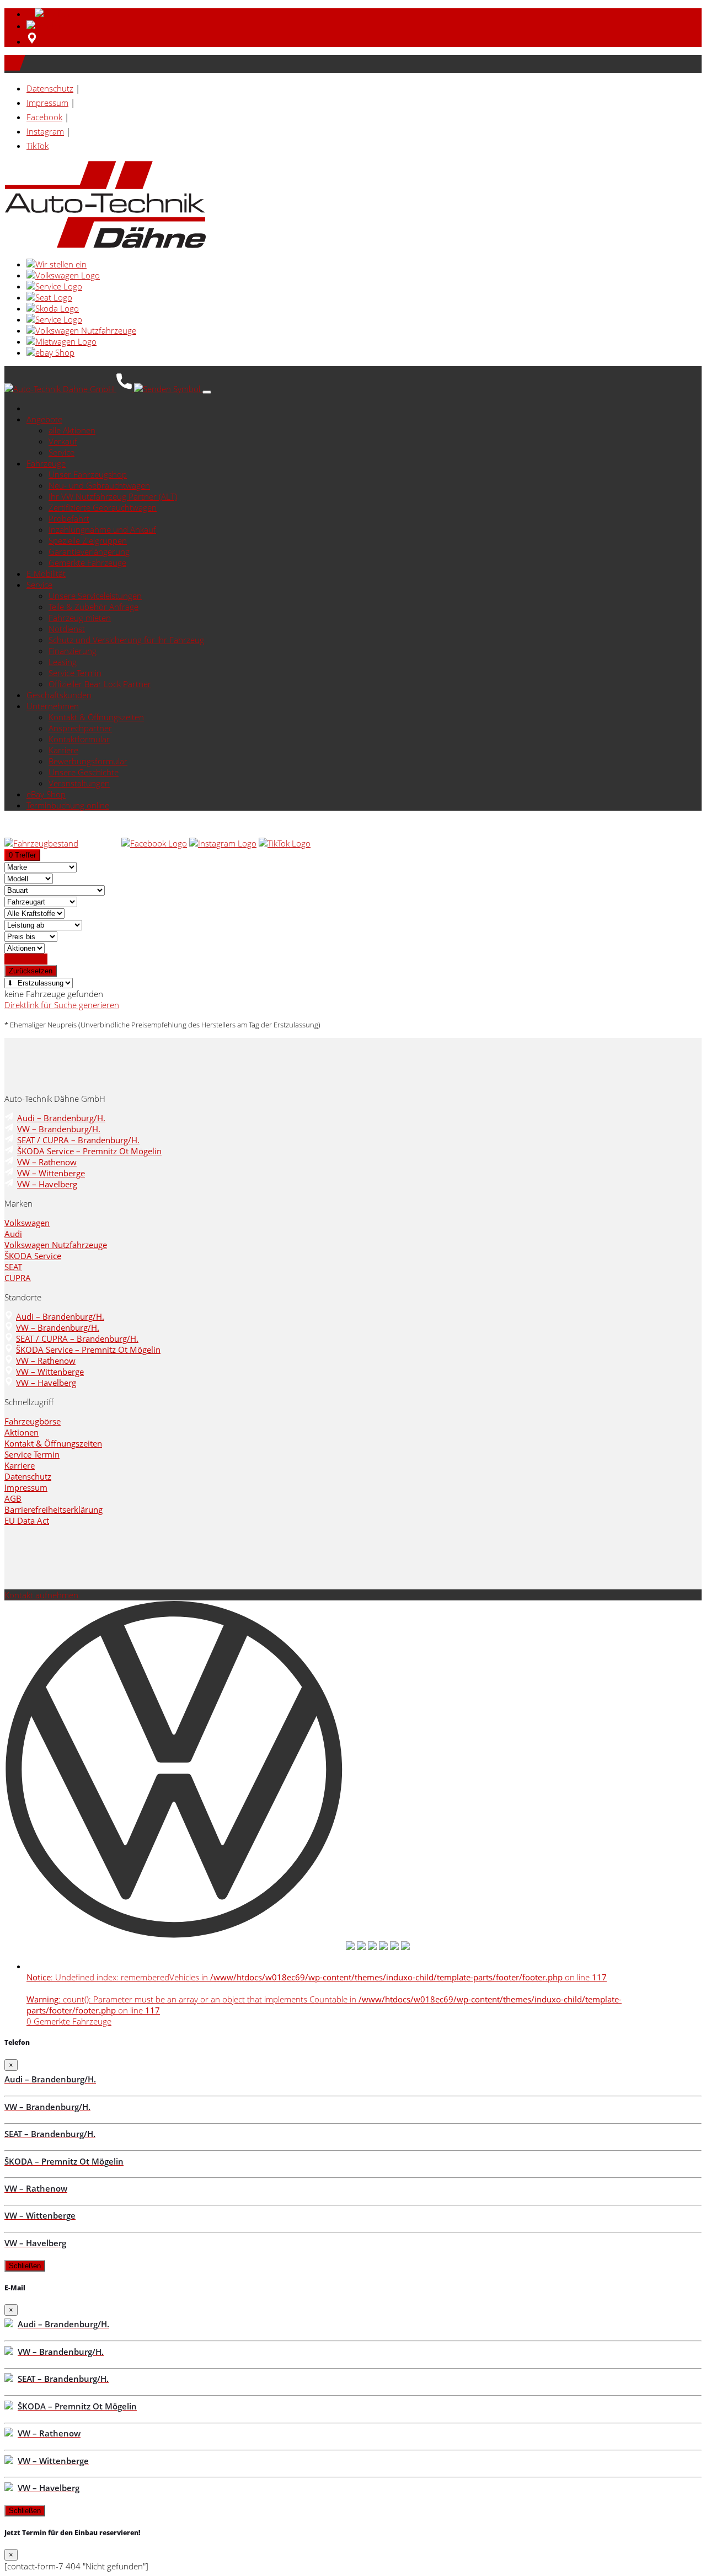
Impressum (47, 103)
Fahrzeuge (46, 463)
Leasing (63, 662)
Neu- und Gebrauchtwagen (99, 485)
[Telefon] (50, 14)
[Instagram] (223, 843)
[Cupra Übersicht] (54, 319)
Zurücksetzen (31, 971)
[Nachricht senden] (168, 389)
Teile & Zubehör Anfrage (93, 607)
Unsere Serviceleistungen (95, 596)
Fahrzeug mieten (80, 618)
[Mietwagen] (61, 341)
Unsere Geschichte (84, 772)
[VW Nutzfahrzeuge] (81, 330)
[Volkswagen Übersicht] (63, 275)
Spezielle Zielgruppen (88, 540)
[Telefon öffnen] (125, 389)
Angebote (44, 419)
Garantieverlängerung (89, 551)
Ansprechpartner (80, 728)
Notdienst (67, 629)
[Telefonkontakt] (100, 843)
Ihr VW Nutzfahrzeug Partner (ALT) (113, 496)
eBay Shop (46, 794)
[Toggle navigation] (207, 392)
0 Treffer (22, 855)
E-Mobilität (46, 574)
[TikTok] (285, 843)
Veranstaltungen (79, 783)
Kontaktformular (79, 739)
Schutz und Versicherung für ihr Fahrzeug (126, 640)
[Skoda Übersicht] (53, 308)
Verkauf (63, 441)
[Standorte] (32, 41)
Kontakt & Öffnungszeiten (96, 717)
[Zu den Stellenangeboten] (57, 264)
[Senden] (47, 26)
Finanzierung (73, 651)
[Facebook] (154, 843)
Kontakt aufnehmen (41, 1595)
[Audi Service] (54, 286)
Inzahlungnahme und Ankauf (102, 529)
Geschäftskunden (59, 695)
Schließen (25, 2266)
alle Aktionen (72, 430)
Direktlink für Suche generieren (62, 1005)
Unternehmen (53, 706)
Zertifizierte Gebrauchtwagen (103, 507)
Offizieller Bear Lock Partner (100, 684)
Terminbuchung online (68, 805)
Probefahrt (69, 518)
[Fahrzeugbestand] (41, 843)
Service (61, 452)
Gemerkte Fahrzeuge (87, 563)
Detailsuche (26, 959)
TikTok (38, 146)
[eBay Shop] (50, 352)
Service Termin (75, 673)
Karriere (63, 750)
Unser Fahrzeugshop (88, 474)
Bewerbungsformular (88, 761)
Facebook (44, 117)
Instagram (45, 131)
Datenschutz (50, 88)
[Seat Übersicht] (49, 297)
